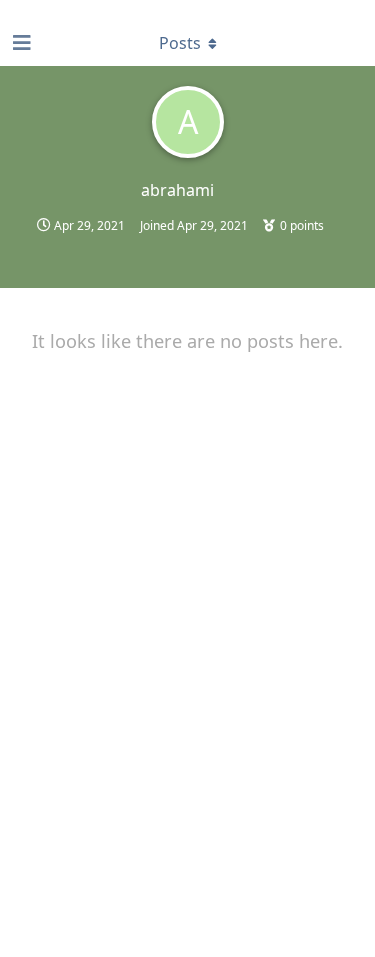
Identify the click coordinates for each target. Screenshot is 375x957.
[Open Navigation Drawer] (20, 43)
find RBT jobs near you (67, 9)
